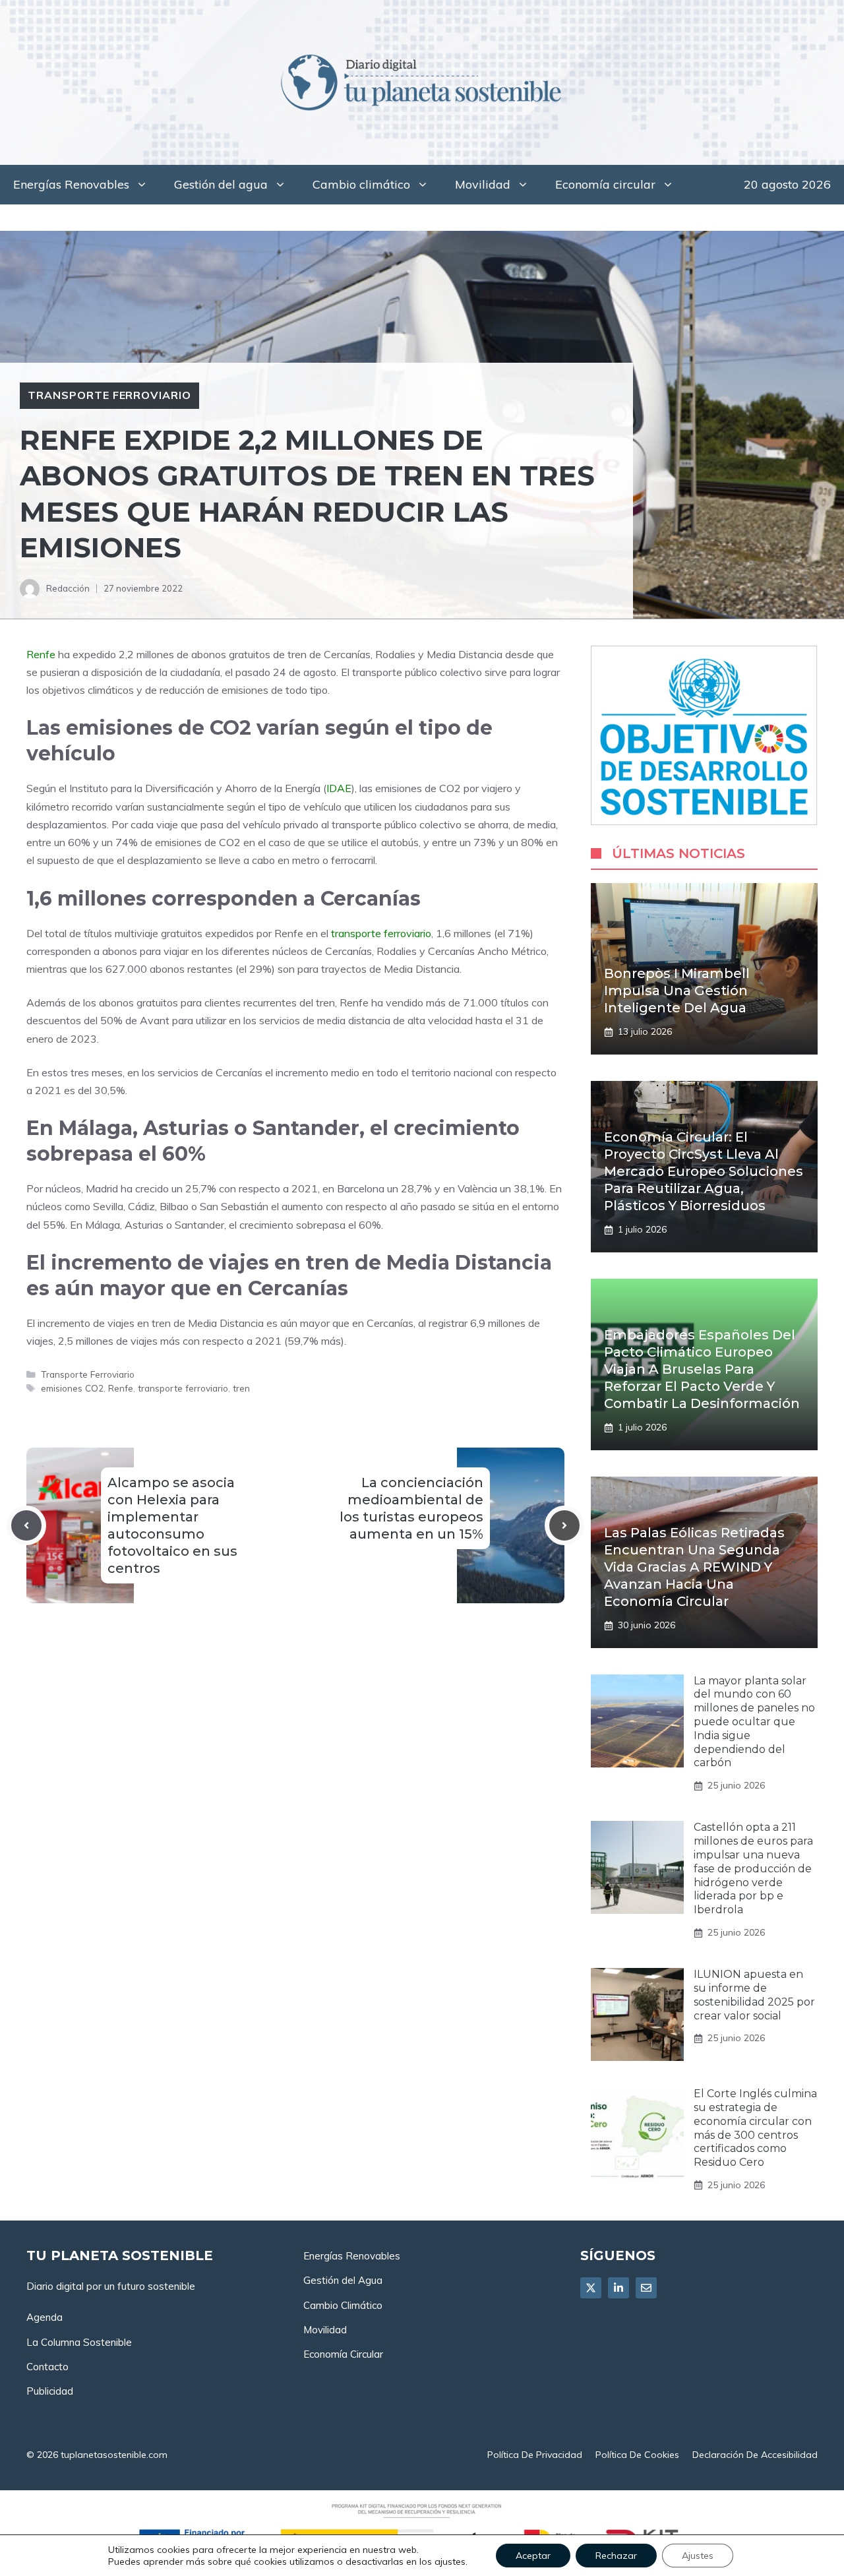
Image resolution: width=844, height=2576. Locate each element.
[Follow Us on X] (591, 2288)
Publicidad (50, 2391)
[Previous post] (26, 1525)
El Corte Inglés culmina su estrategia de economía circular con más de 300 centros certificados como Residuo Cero (755, 2128)
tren (241, 1388)
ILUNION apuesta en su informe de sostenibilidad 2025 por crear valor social (754, 1995)
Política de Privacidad (535, 2455)
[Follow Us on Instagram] (646, 2288)
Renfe (41, 654)
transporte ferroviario (381, 933)
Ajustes (698, 2556)
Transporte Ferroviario (109, 395)
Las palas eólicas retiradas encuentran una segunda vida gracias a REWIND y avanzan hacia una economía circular (694, 1567)
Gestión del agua (221, 184)
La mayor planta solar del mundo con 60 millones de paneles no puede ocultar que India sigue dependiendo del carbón (754, 1722)
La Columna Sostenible (79, 2342)
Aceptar (533, 2556)
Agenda (45, 2317)
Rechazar (616, 2556)
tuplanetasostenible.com (114, 2455)
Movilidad (483, 184)
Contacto (47, 2367)
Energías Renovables (71, 184)
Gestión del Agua (343, 2280)
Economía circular (605, 184)
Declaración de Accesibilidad (755, 2455)
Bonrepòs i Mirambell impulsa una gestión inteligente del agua (677, 991)
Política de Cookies (637, 2455)
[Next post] (564, 1525)
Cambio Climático (343, 2305)
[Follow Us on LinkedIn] (618, 2288)
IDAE (339, 788)
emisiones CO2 (72, 1388)
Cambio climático (361, 184)
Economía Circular (343, 2354)
